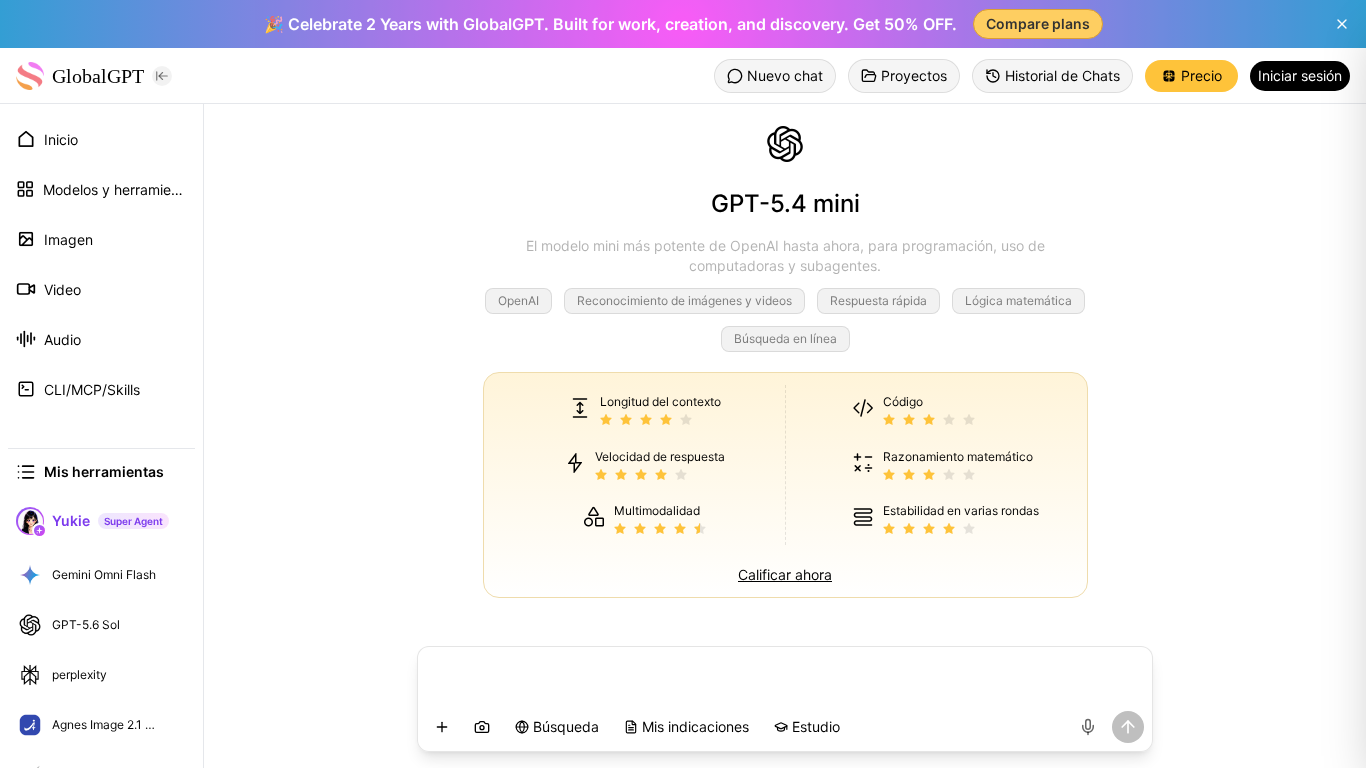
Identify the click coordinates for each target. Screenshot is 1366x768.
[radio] (606, 420)
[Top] (174, 575)
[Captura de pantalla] (482, 727)
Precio (1201, 75)
